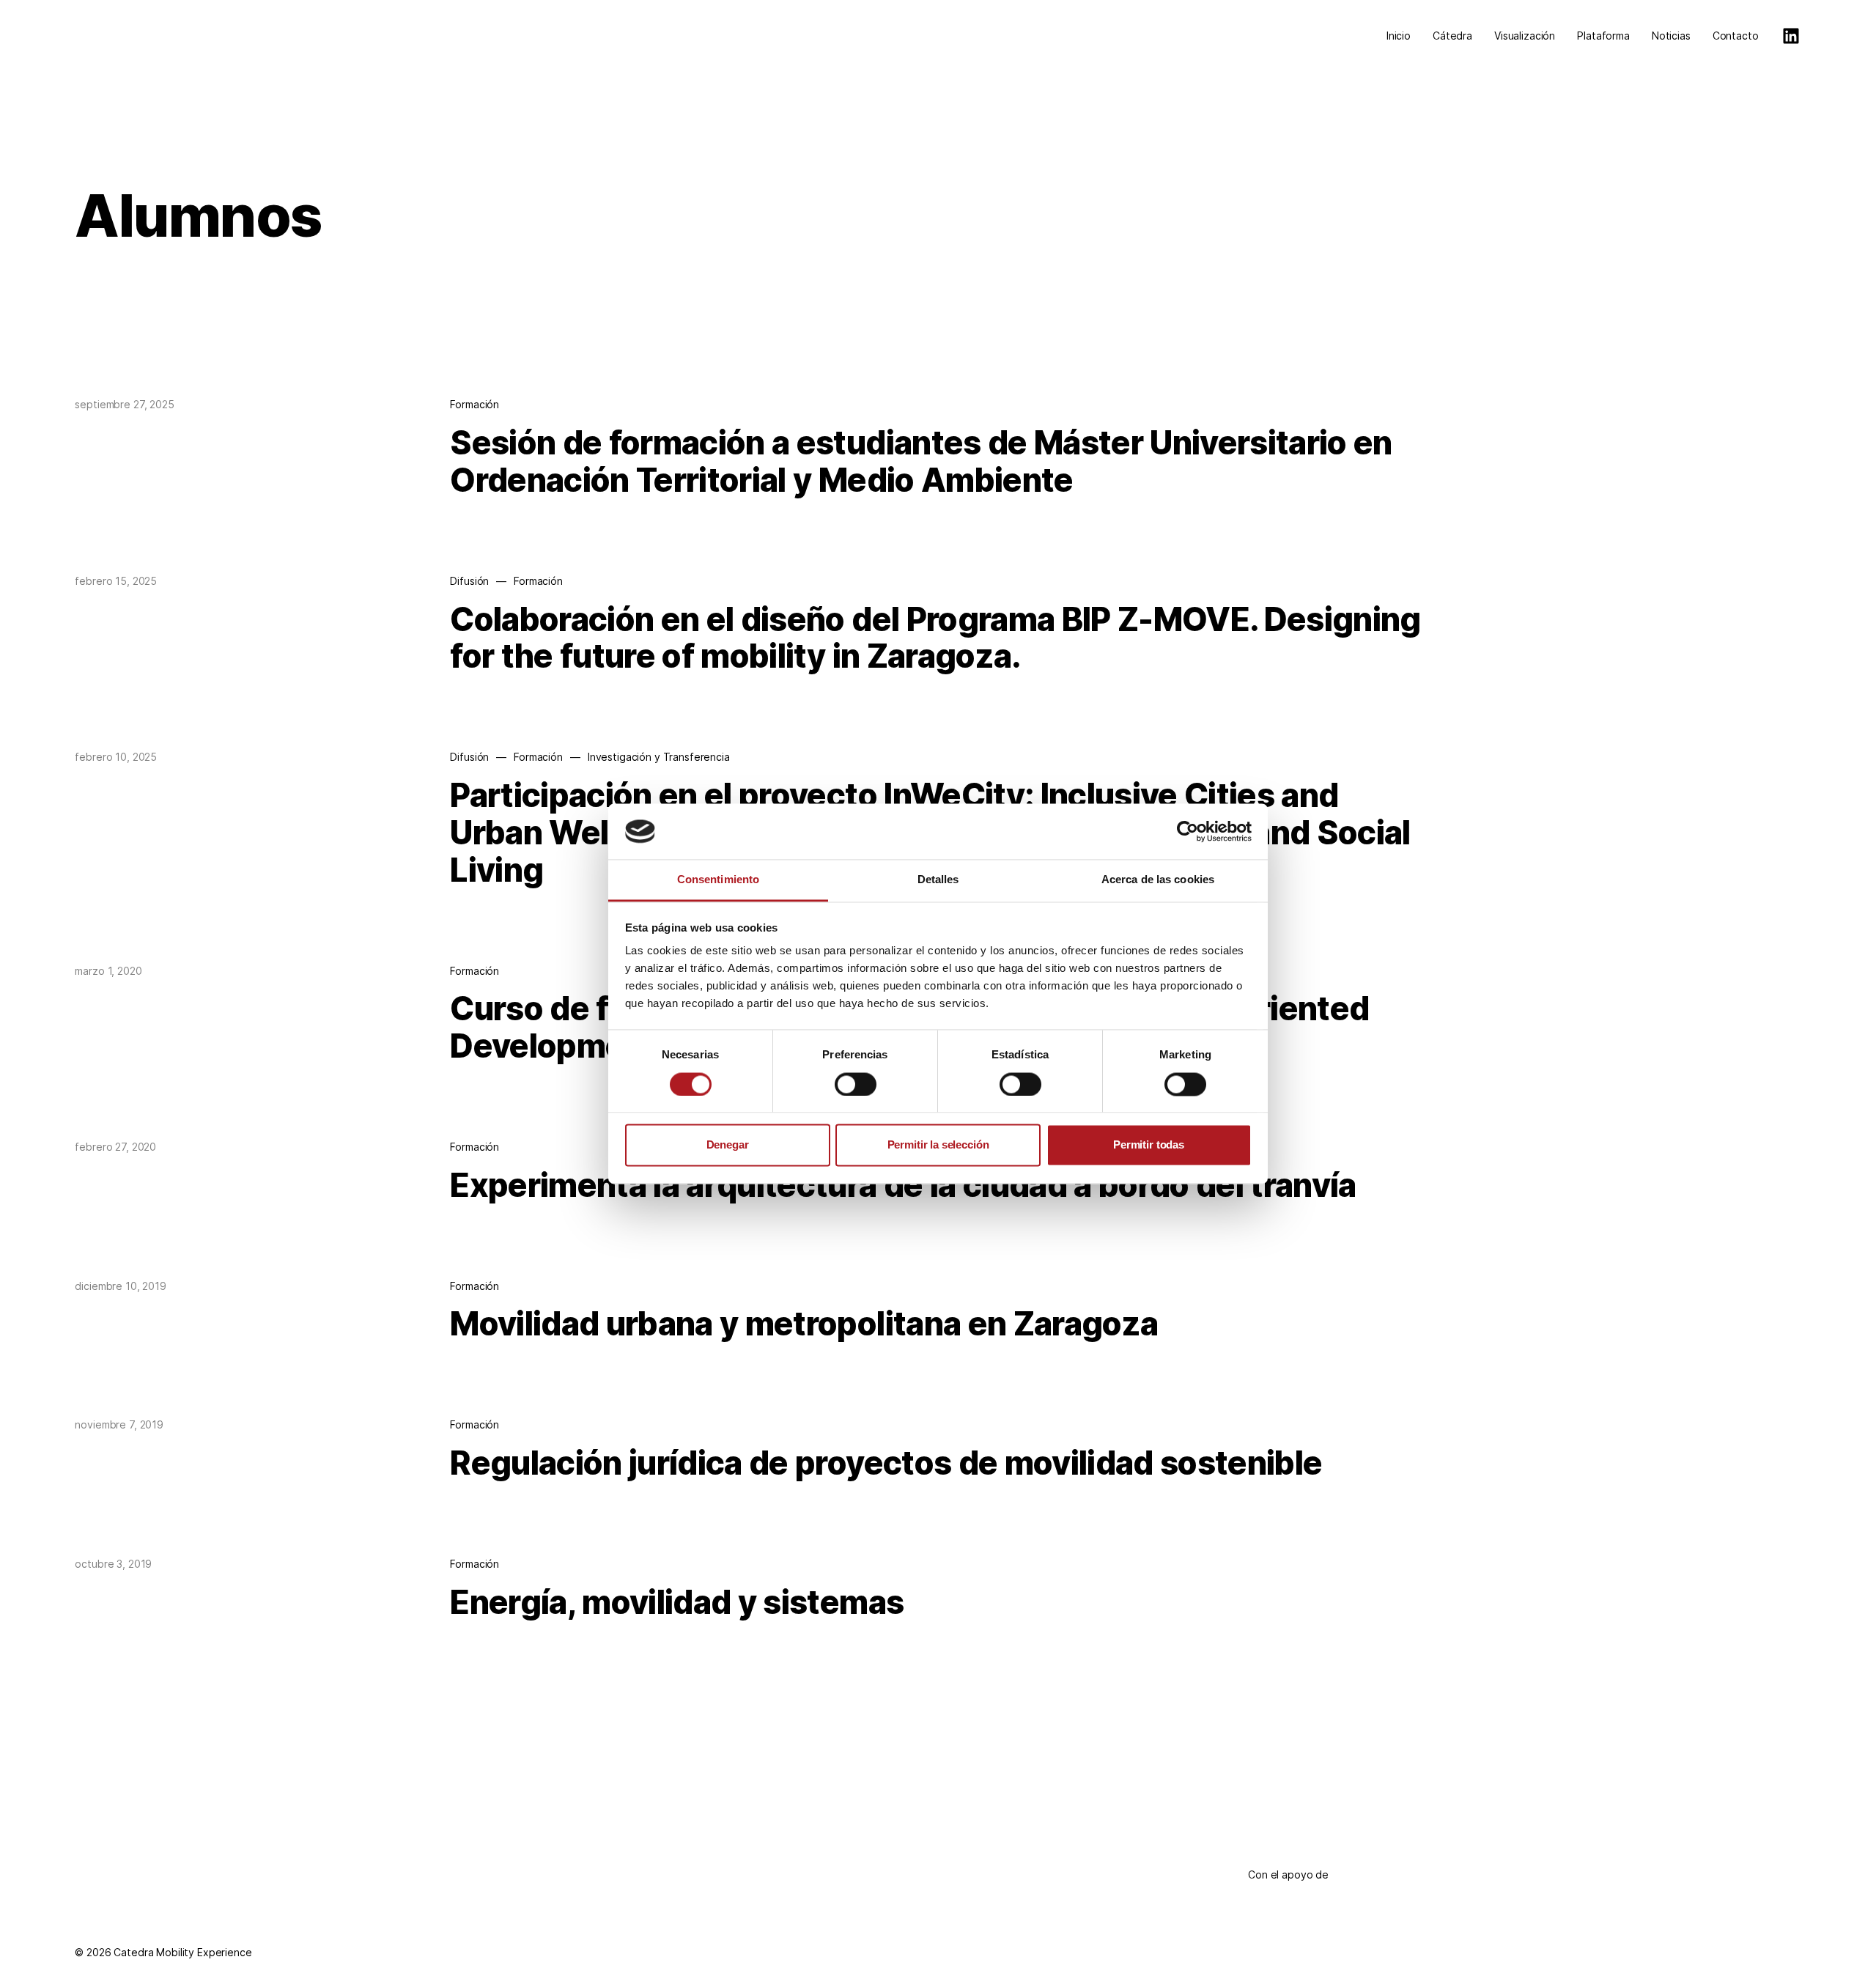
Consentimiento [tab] (718, 880)
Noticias (1671, 36)
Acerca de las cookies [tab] (1158, 880)
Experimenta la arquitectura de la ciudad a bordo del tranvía (903, 1185)
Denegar (728, 1145)
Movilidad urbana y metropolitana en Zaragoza (804, 1324)
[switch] (856, 1084)
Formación (474, 404)
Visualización (1525, 36)
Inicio (1399, 36)
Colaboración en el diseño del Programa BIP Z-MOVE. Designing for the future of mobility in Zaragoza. (935, 638)
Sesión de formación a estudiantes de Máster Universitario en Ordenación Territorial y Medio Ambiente (921, 461)
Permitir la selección (938, 1145)
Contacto (1736, 36)
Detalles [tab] (938, 880)
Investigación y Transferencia (659, 757)
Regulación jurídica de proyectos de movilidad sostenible (886, 1463)
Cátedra (1452, 36)
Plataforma (1603, 36)
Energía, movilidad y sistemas (677, 1602)
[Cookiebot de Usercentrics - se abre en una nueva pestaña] (1188, 831)
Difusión (469, 581)
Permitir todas (1149, 1145)
